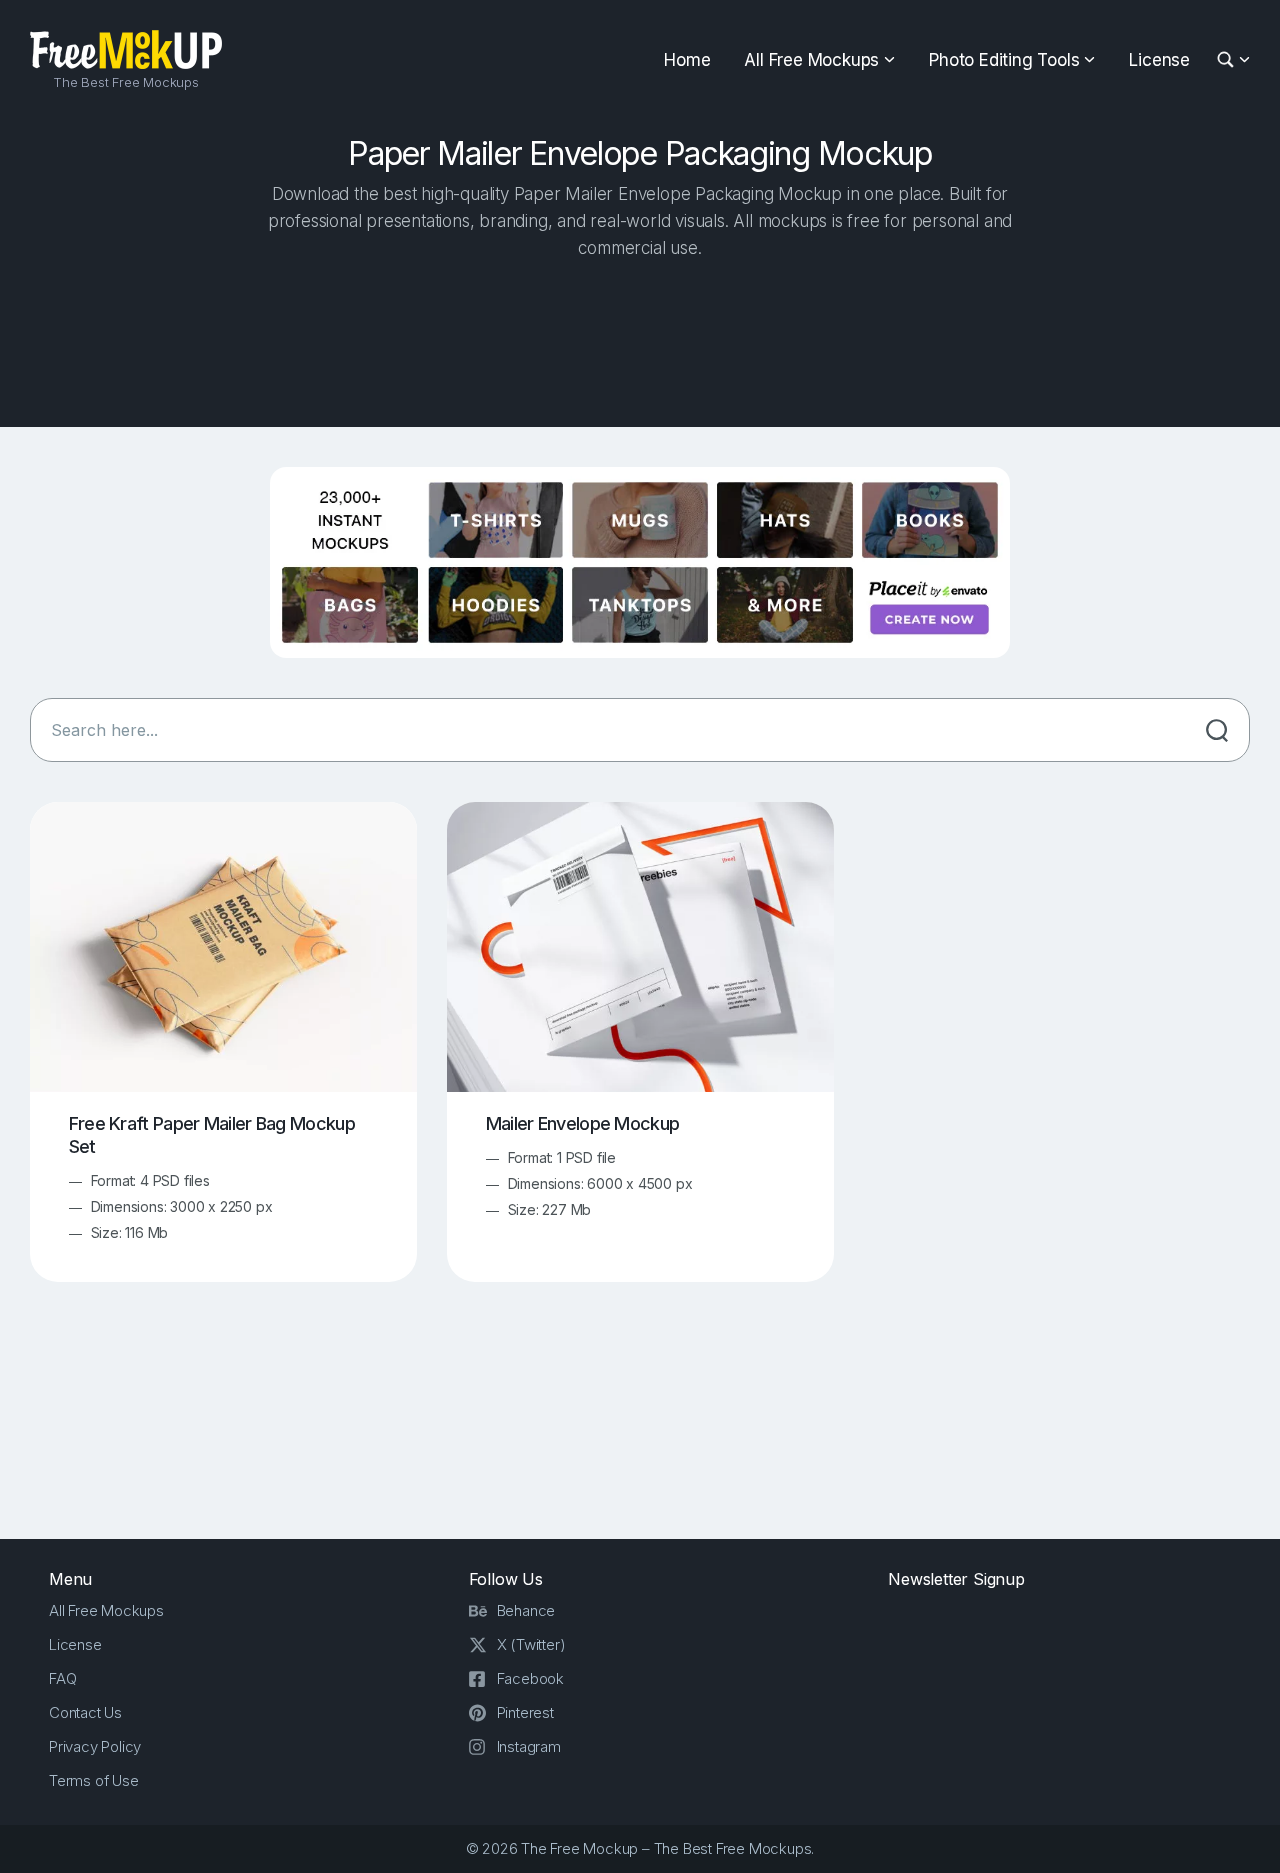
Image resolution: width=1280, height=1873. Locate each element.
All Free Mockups (811, 60)
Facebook (530, 1678)
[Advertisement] (640, 338)
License (1159, 60)
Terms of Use (94, 1780)
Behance (526, 1610)
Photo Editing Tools (1004, 60)
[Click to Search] (1217, 730)
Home (687, 60)
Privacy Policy (95, 1746)
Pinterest (525, 1712)
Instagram (529, 1746)
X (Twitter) (531, 1644)
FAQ (62, 1678)
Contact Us (85, 1712)
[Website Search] (1228, 60)
